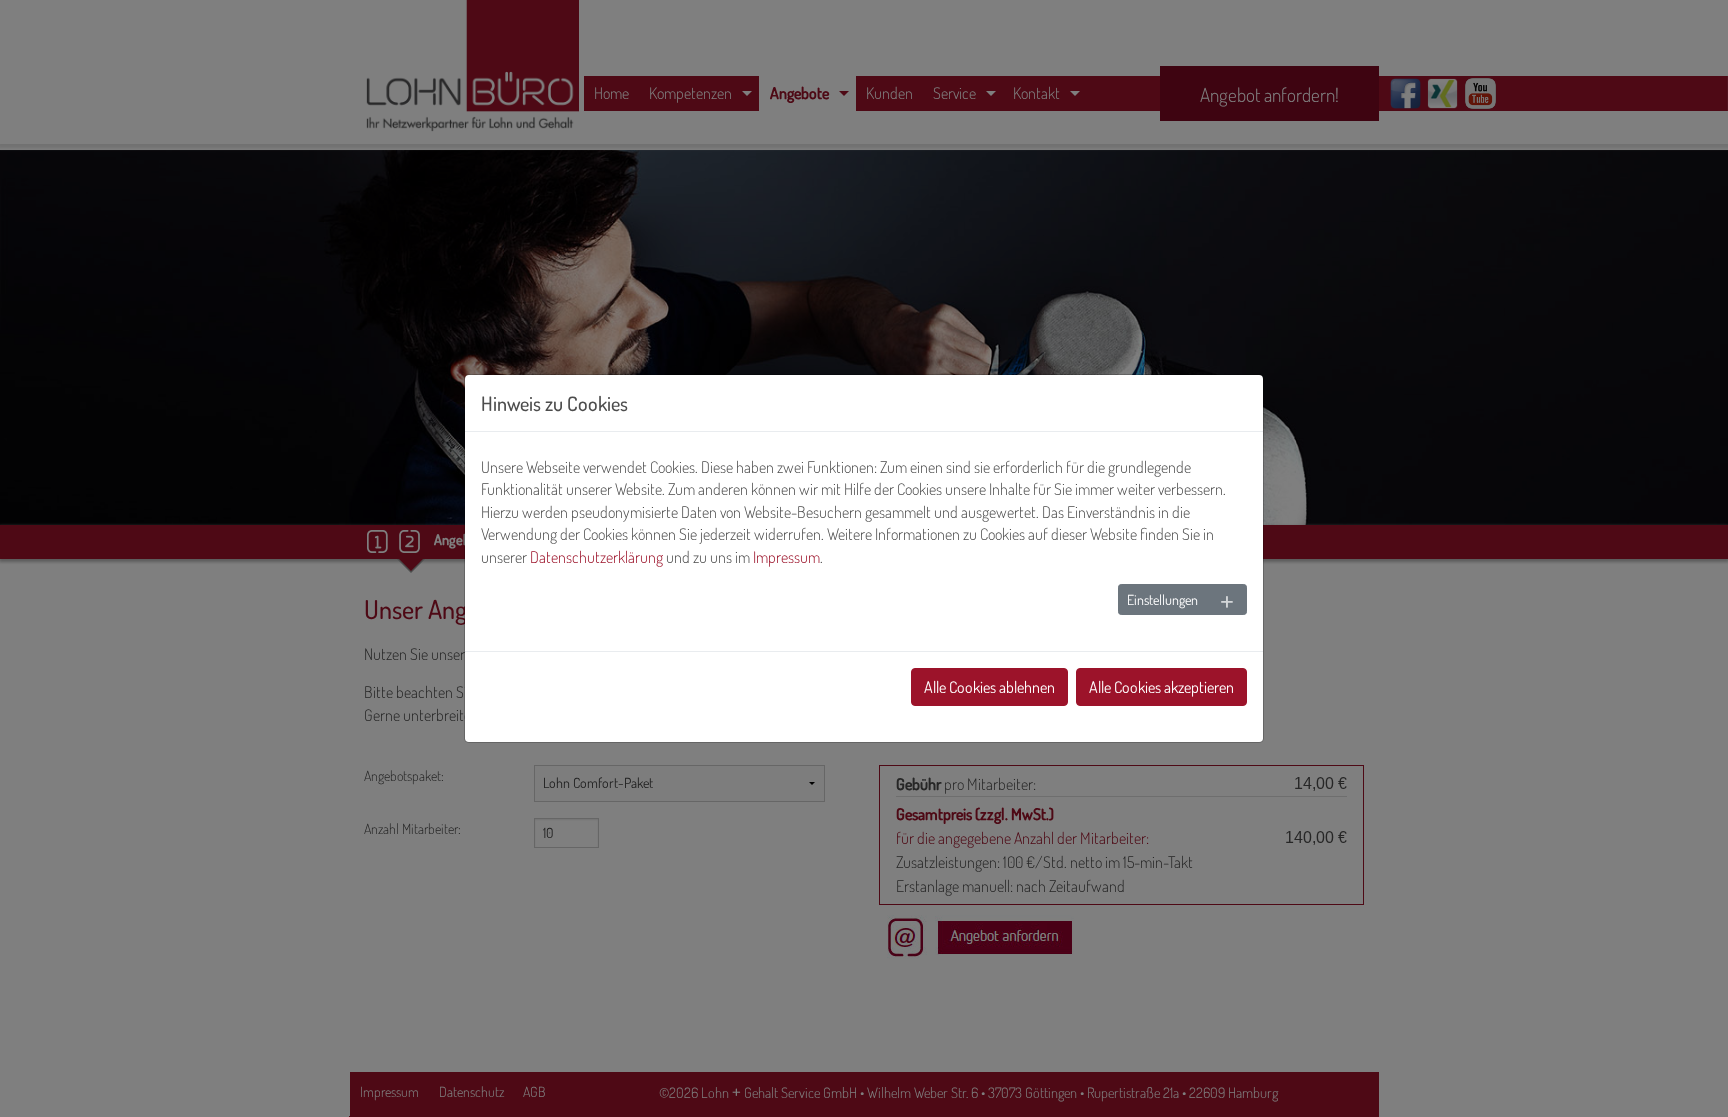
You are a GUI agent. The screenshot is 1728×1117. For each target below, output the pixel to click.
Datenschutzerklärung (596, 557)
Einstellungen (1162, 599)
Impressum (786, 557)
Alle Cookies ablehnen (989, 687)
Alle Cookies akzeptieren (1161, 687)
